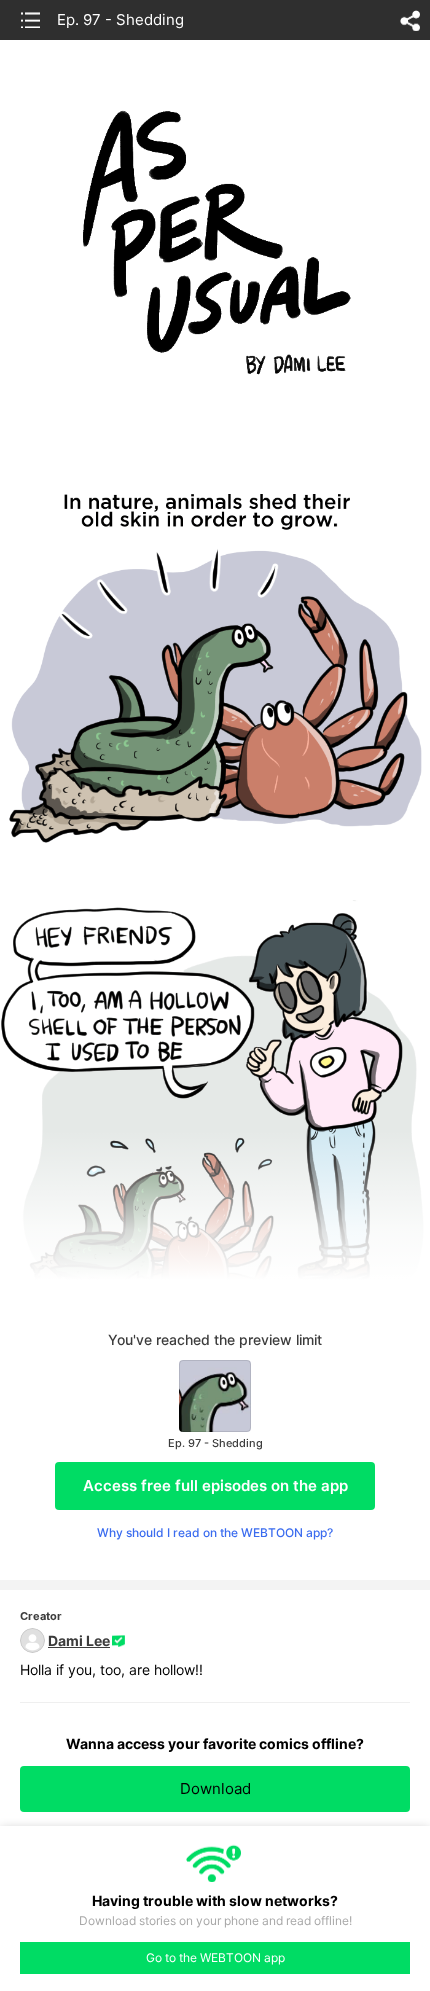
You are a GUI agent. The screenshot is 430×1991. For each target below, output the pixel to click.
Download (215, 1788)
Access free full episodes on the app (215, 1485)
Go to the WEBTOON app (215, 1957)
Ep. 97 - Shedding (120, 19)
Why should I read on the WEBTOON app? (215, 1532)
